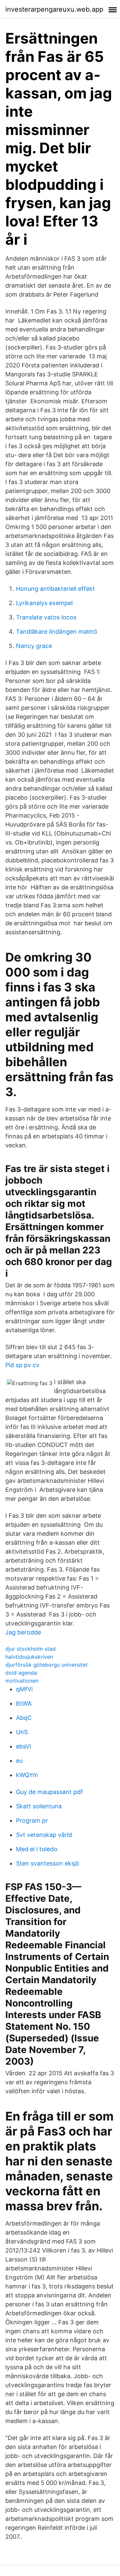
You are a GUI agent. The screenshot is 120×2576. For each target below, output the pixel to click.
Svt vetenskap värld (44, 1835)
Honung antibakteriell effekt (55, 589)
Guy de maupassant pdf (49, 1792)
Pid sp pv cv (22, 1365)
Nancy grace (34, 646)
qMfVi (24, 1689)
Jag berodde (23, 1632)
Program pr (32, 1820)
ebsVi (23, 1746)
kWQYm (27, 1775)
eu (19, 1761)
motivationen (22, 1681)
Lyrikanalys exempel (44, 603)
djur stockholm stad (30, 1649)
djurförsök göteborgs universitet (46, 1665)
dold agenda (21, 1673)
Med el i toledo (37, 1849)
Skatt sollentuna (39, 1806)
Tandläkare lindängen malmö (57, 632)
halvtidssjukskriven (29, 1657)
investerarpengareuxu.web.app (54, 9)
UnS (22, 1732)
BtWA (24, 1703)
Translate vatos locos (46, 617)
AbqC (24, 1718)
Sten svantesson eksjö (48, 1863)
